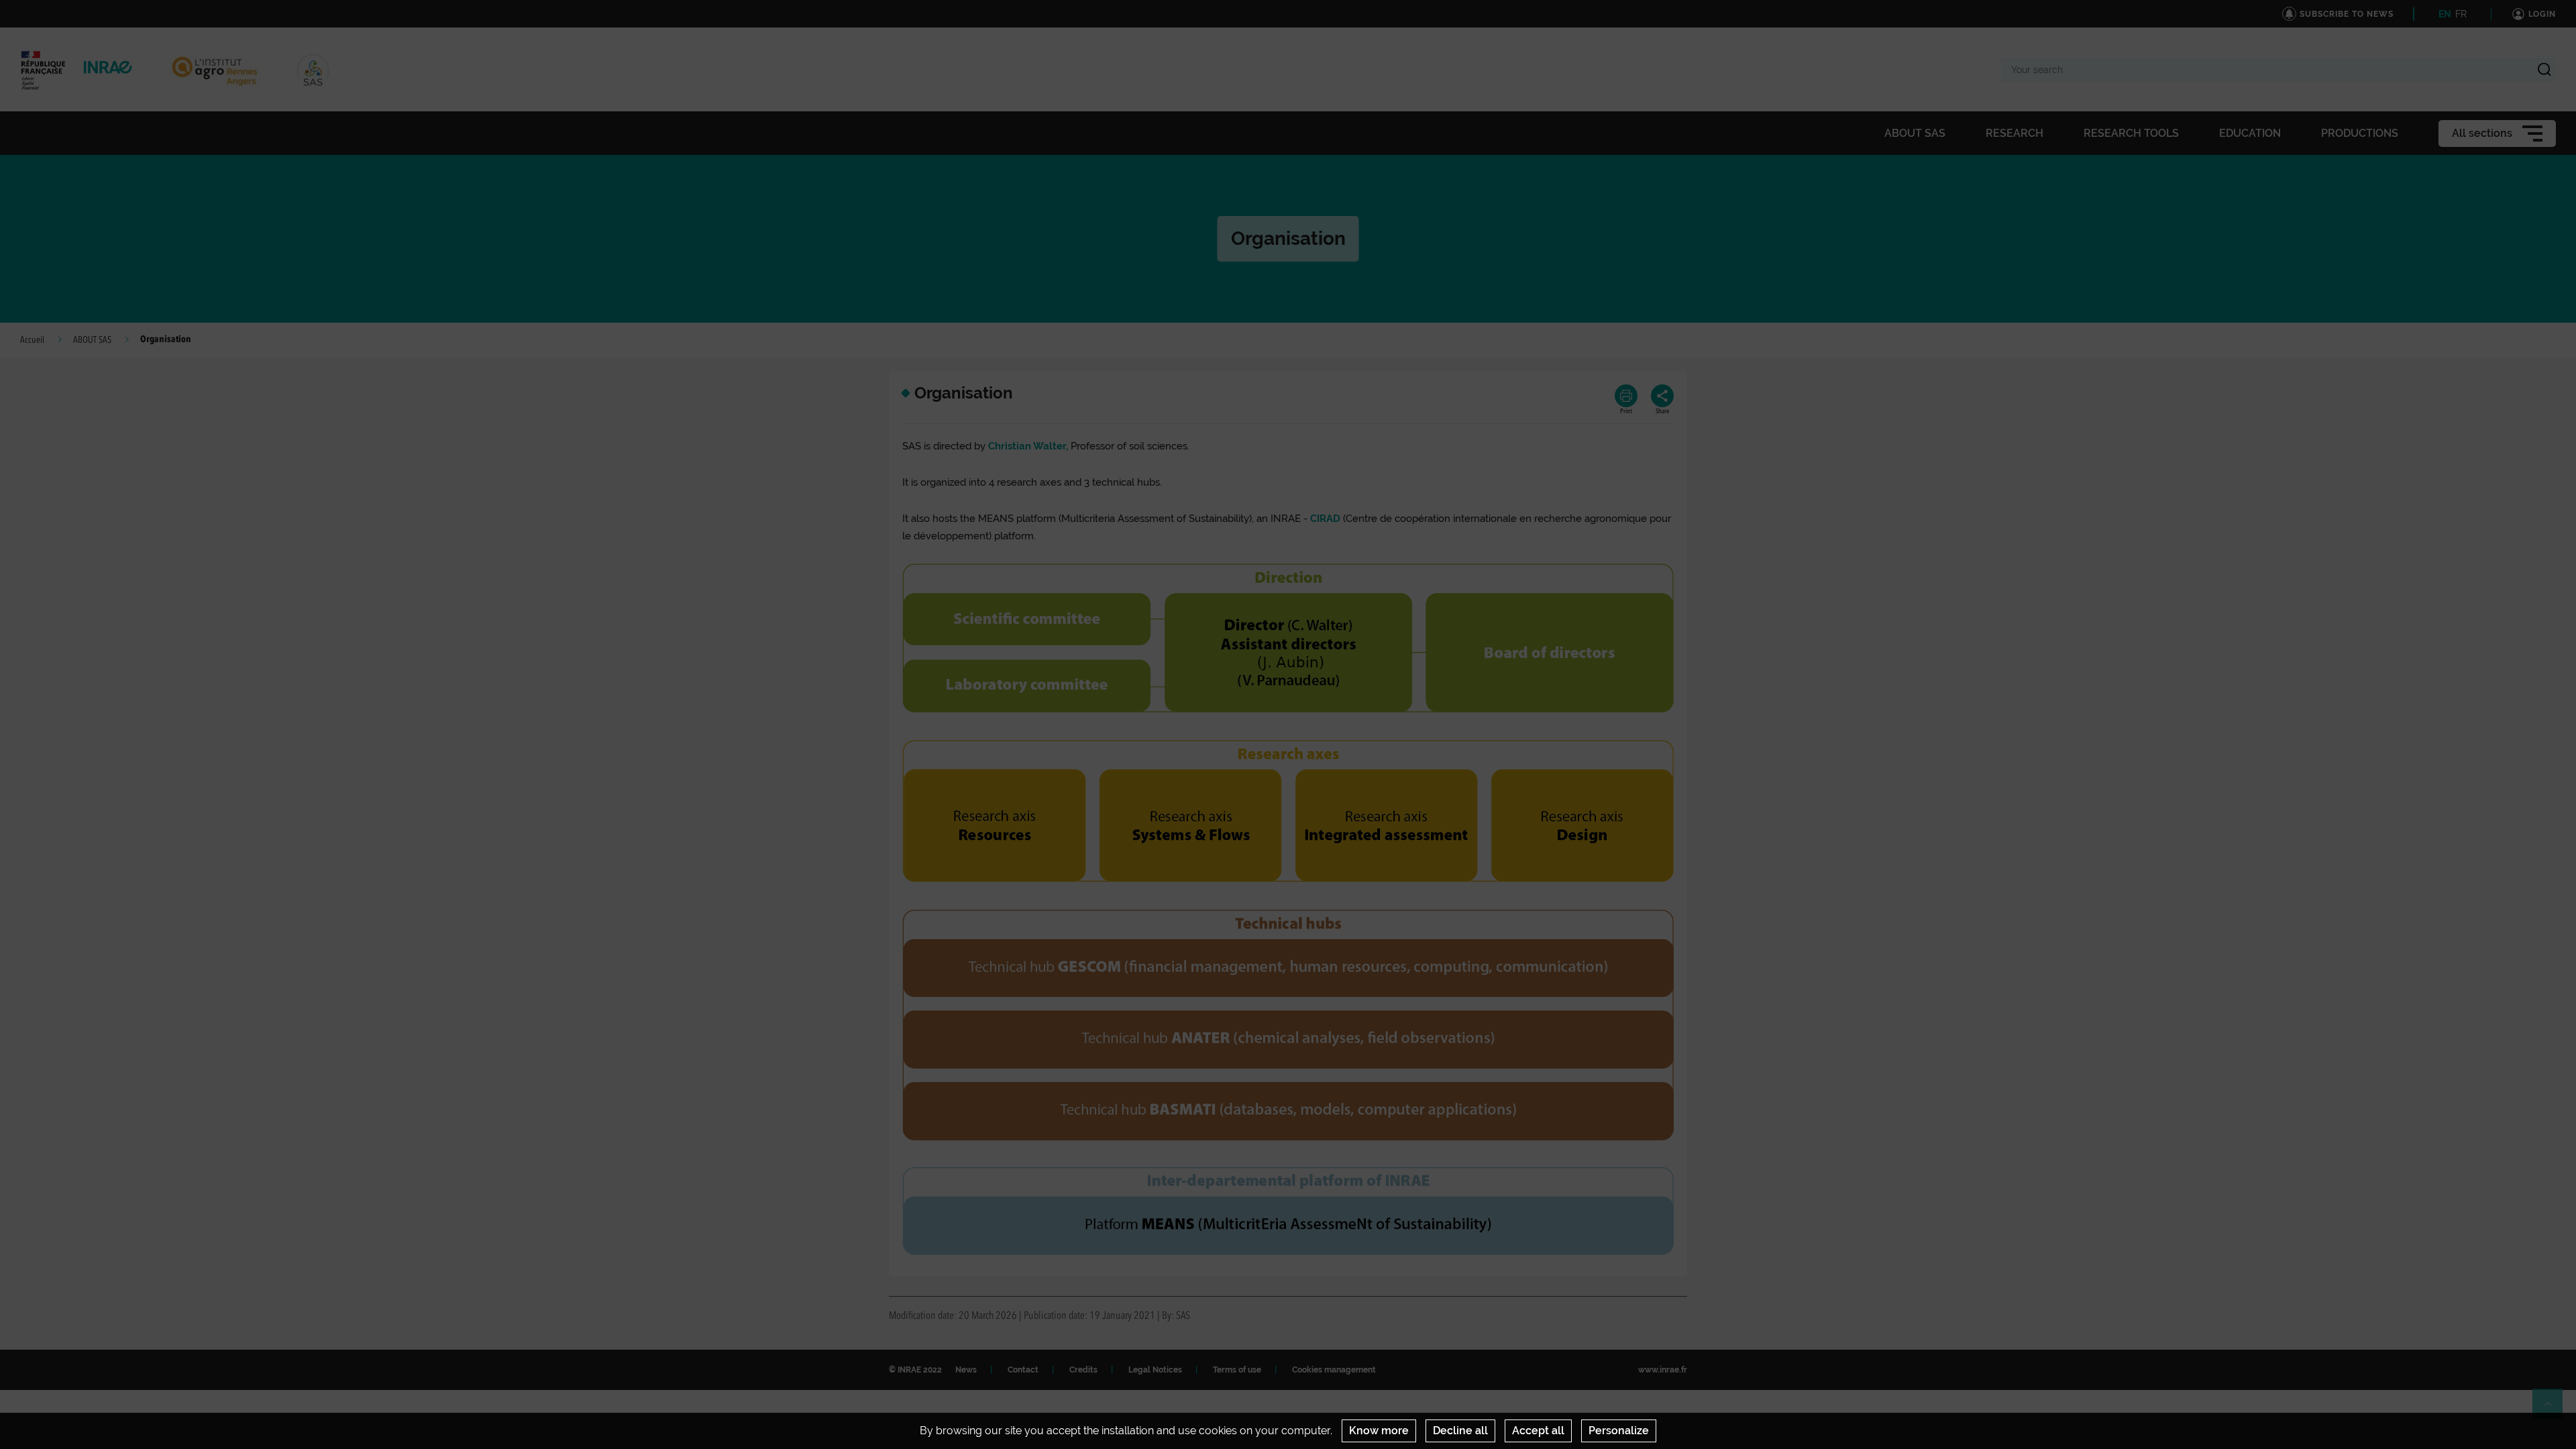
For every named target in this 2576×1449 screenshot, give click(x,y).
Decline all (1460, 1431)
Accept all (1538, 1431)
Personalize (1619, 1431)
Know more (1379, 1431)
